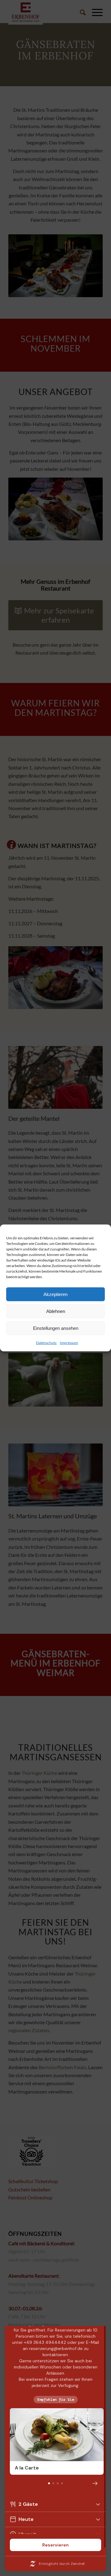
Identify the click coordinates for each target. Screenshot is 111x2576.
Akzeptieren (55, 1294)
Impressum (69, 1343)
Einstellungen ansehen (56, 1328)
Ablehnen (56, 1311)
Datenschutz (46, 1343)
